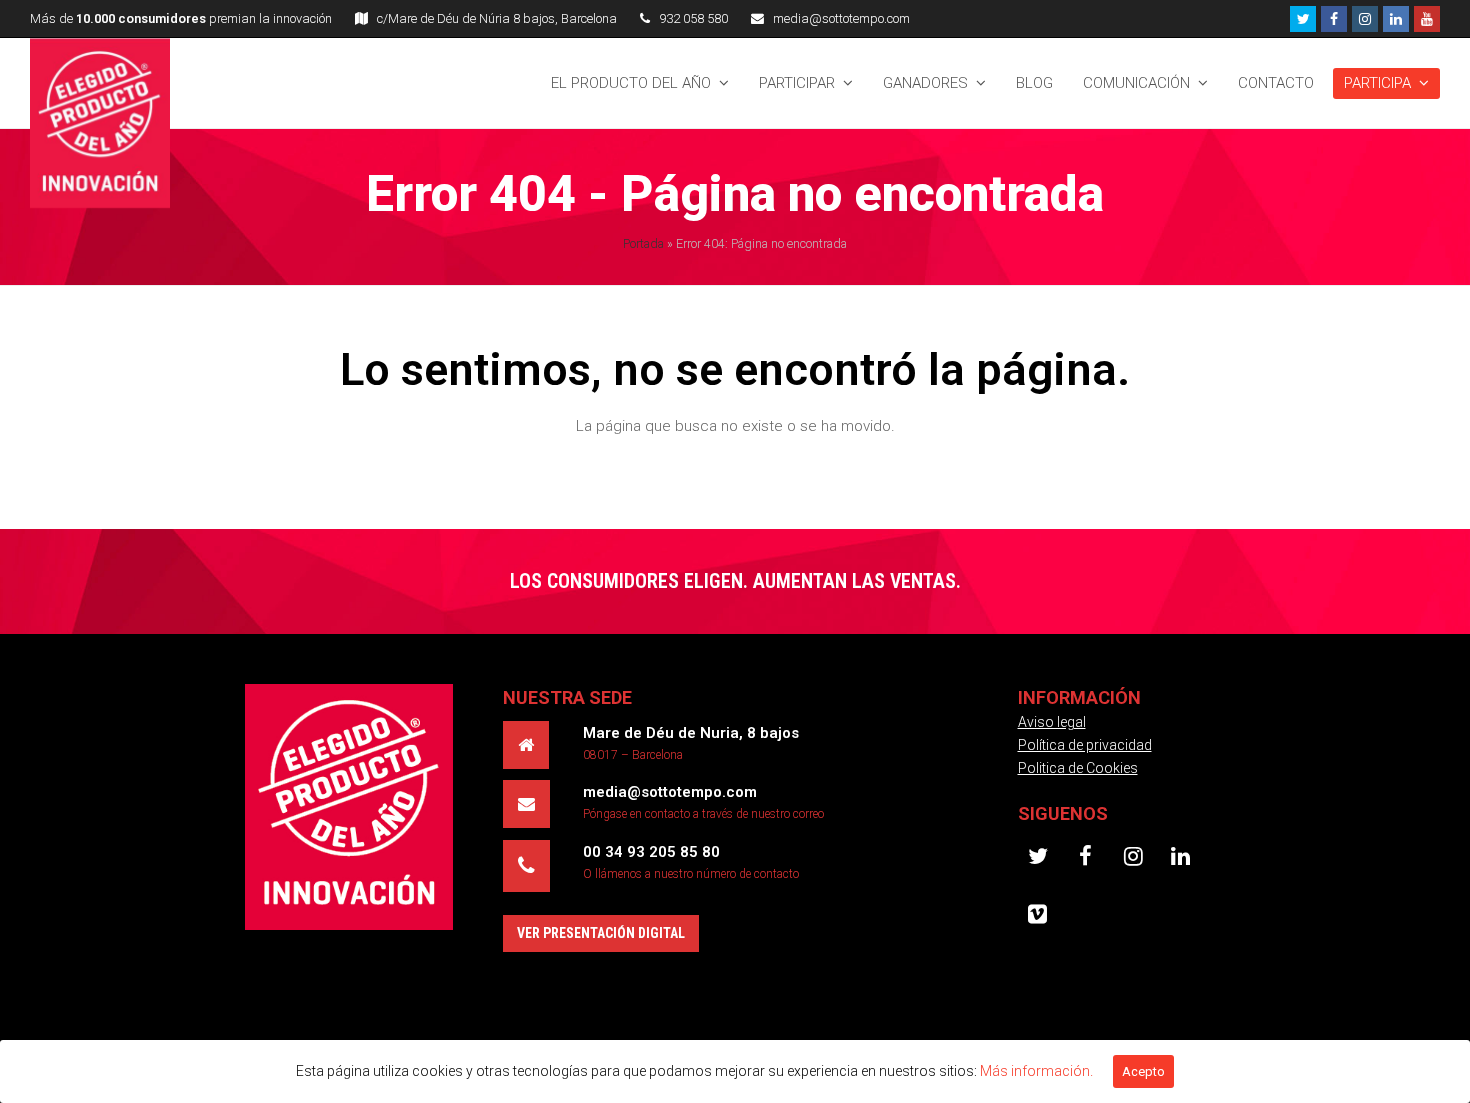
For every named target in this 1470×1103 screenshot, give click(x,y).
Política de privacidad (1085, 745)
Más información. (1036, 1071)
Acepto (1143, 1071)
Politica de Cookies (1078, 768)
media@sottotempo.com (841, 18)
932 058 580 (693, 18)
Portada (643, 243)
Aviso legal (1052, 722)
